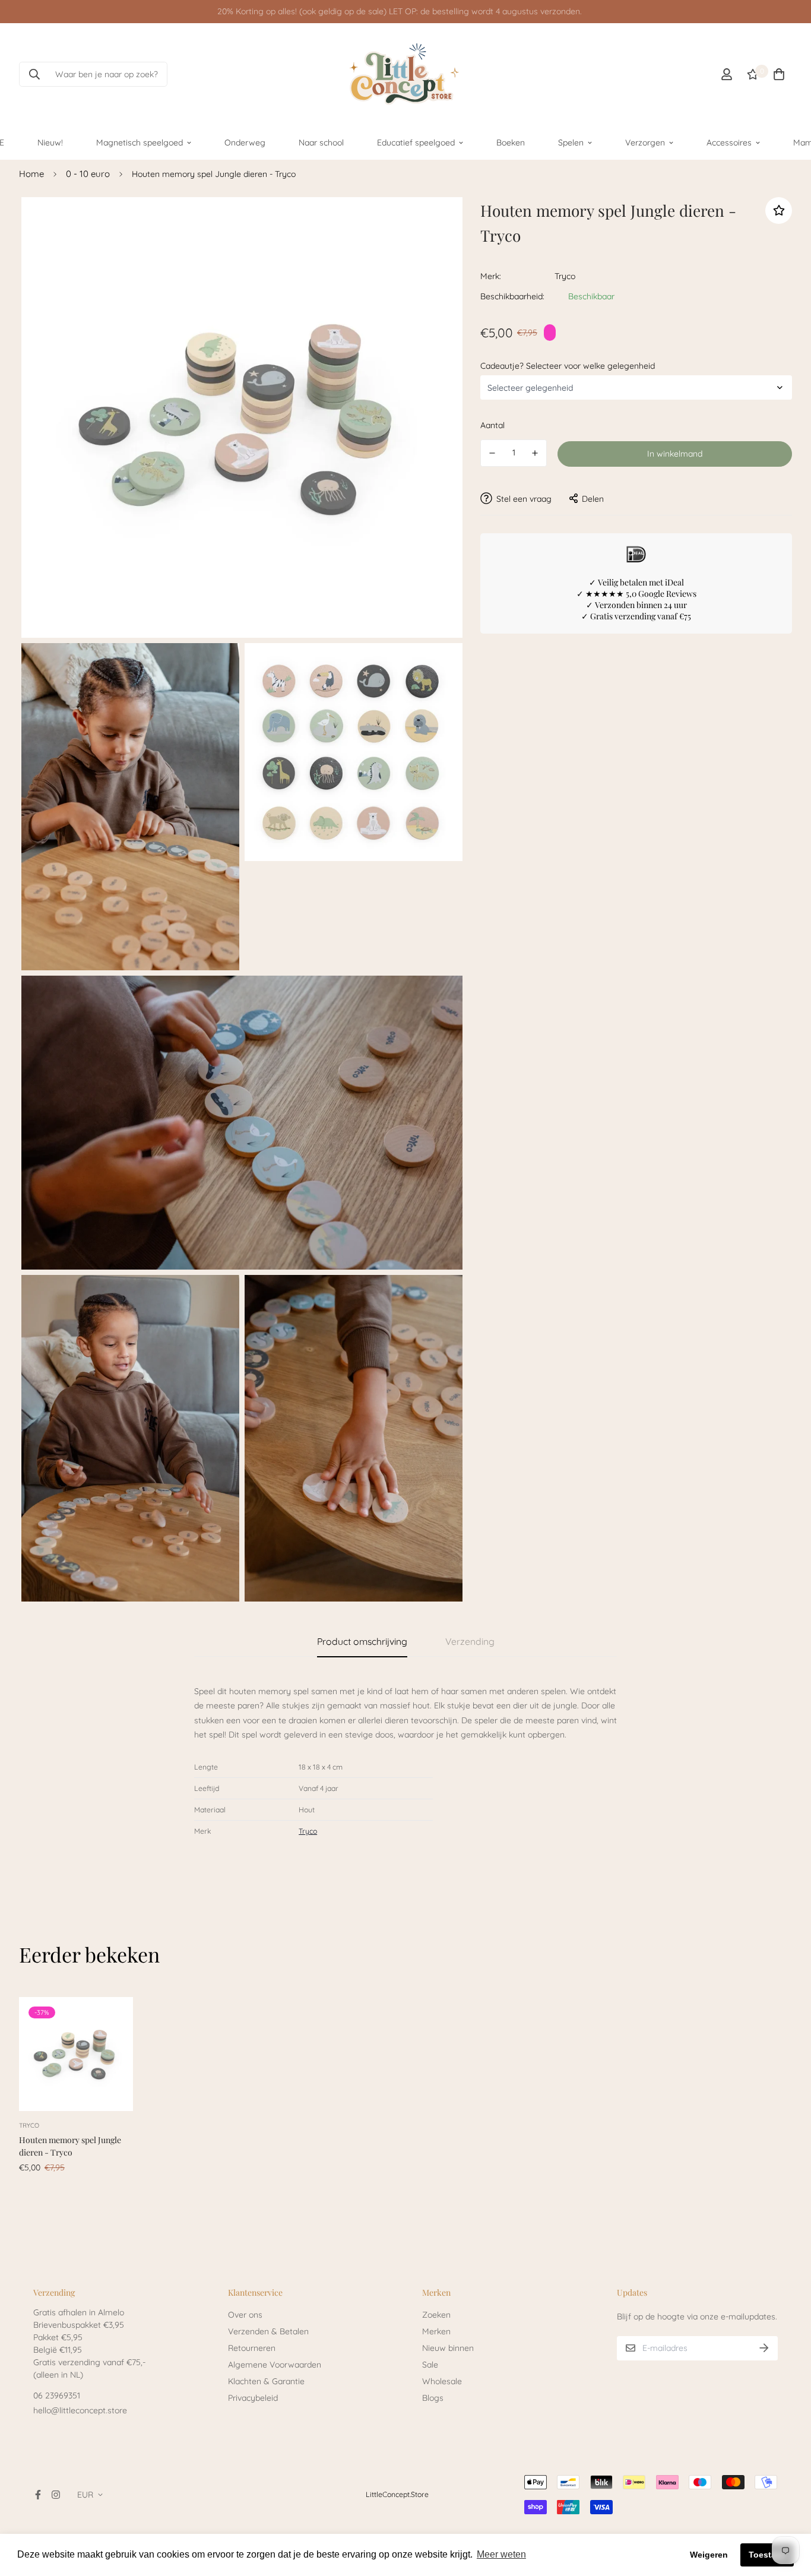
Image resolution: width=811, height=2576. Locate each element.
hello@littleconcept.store (80, 2410)
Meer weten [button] (501, 2554)
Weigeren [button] (709, 2555)
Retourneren (252, 2348)
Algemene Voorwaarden (275, 2365)
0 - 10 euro (88, 174)
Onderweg (245, 142)
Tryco (565, 276)
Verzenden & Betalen (268, 2331)
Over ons (245, 2315)
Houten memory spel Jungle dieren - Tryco (70, 2146)
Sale (430, 2365)
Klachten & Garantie (266, 2381)
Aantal (492, 425)
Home (31, 174)
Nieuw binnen (448, 2348)
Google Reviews (667, 593)
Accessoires (729, 142)
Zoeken (436, 2315)
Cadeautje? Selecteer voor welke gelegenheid (568, 365)
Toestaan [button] (767, 2555)
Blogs (433, 2398)
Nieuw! (50, 142)
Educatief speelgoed (416, 142)
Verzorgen (645, 142)
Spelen (571, 142)
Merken (436, 2331)
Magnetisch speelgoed (140, 142)
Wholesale (442, 2381)
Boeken (511, 142)
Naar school (321, 142)
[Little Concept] (405, 74)
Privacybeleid (253, 2398)
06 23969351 (57, 2395)
